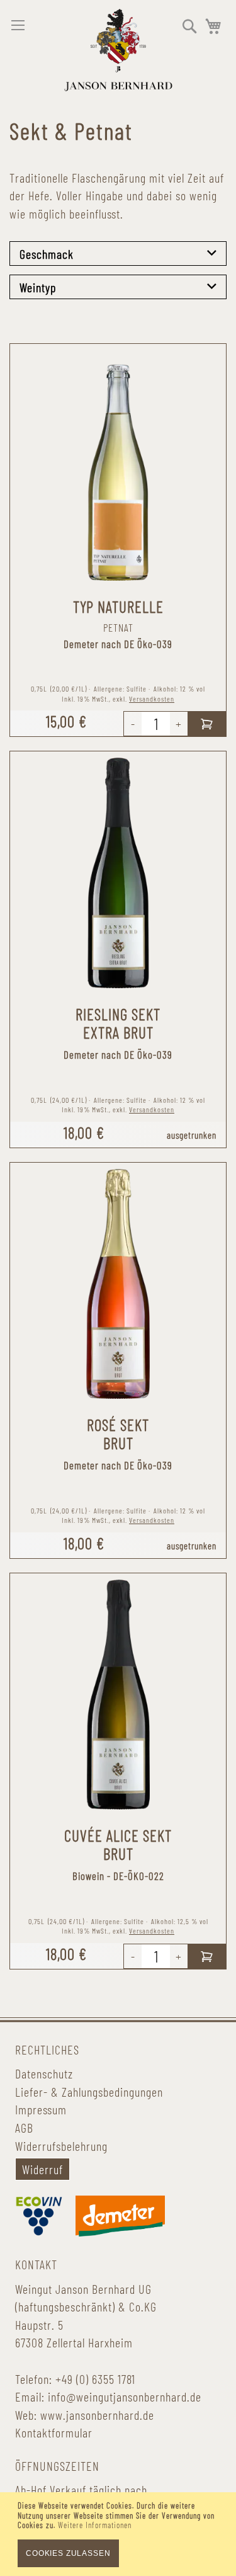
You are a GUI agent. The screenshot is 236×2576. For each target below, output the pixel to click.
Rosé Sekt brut (118, 1434)
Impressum (41, 2109)
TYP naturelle (118, 607)
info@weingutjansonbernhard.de (125, 2396)
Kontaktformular (54, 2432)
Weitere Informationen (95, 2525)
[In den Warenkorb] (207, 724)
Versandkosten (152, 698)
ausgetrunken (192, 1135)
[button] (190, 26)
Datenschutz (44, 2073)
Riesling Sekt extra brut (118, 1023)
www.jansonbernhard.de (97, 2415)
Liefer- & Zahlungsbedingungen (89, 2092)
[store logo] (118, 50)
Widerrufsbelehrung (61, 2146)
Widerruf (42, 2169)
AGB (24, 2128)
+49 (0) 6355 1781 (95, 2379)
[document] (118, 2534)
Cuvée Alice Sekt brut (118, 1844)
